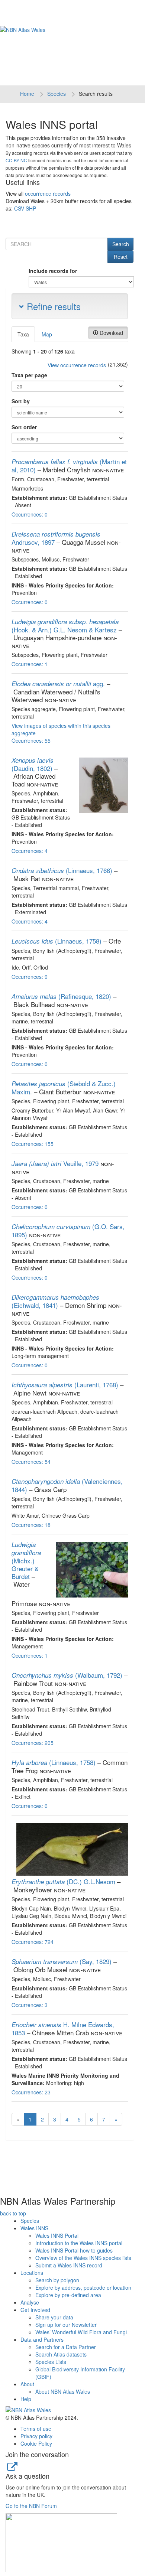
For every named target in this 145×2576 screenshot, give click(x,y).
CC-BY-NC (16, 160)
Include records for (53, 271)
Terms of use (36, 2429)
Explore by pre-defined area (68, 2295)
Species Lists (51, 2362)
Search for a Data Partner (66, 2347)
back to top (13, 2213)
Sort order (24, 427)
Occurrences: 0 (30, 514)
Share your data (54, 2317)
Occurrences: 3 (30, 2005)
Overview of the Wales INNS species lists (83, 2258)
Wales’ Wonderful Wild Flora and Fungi (81, 2332)
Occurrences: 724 (33, 1942)
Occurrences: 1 (30, 664)
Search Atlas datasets (61, 2354)
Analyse (30, 2302)
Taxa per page (29, 375)
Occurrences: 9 (30, 977)
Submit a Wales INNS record (69, 2265)
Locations (32, 2273)
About (27, 2384)
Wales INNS (34, 2228)
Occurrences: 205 (33, 1743)
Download (111, 333)
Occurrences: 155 (33, 1144)
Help (26, 2399)
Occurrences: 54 (31, 1462)
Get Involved (35, 2310)
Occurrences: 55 (31, 740)
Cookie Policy (36, 2443)
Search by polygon (57, 2280)
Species (57, 94)
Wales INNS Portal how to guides (74, 2250)
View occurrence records (77, 365)
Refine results (52, 306)
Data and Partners (42, 2339)
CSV (19, 208)
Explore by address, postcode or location (83, 2287)
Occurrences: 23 (31, 2092)
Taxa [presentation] (23, 334)
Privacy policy (36, 2436)
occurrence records (48, 193)
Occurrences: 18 (31, 1525)
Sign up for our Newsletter (66, 2325)
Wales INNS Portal (57, 2235)
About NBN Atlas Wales (63, 2391)
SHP (31, 208)
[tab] (24, 334)
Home (27, 94)
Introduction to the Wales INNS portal (79, 2243)
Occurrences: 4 (30, 851)
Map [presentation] (47, 334)
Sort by (21, 401)
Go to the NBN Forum (31, 2506)
